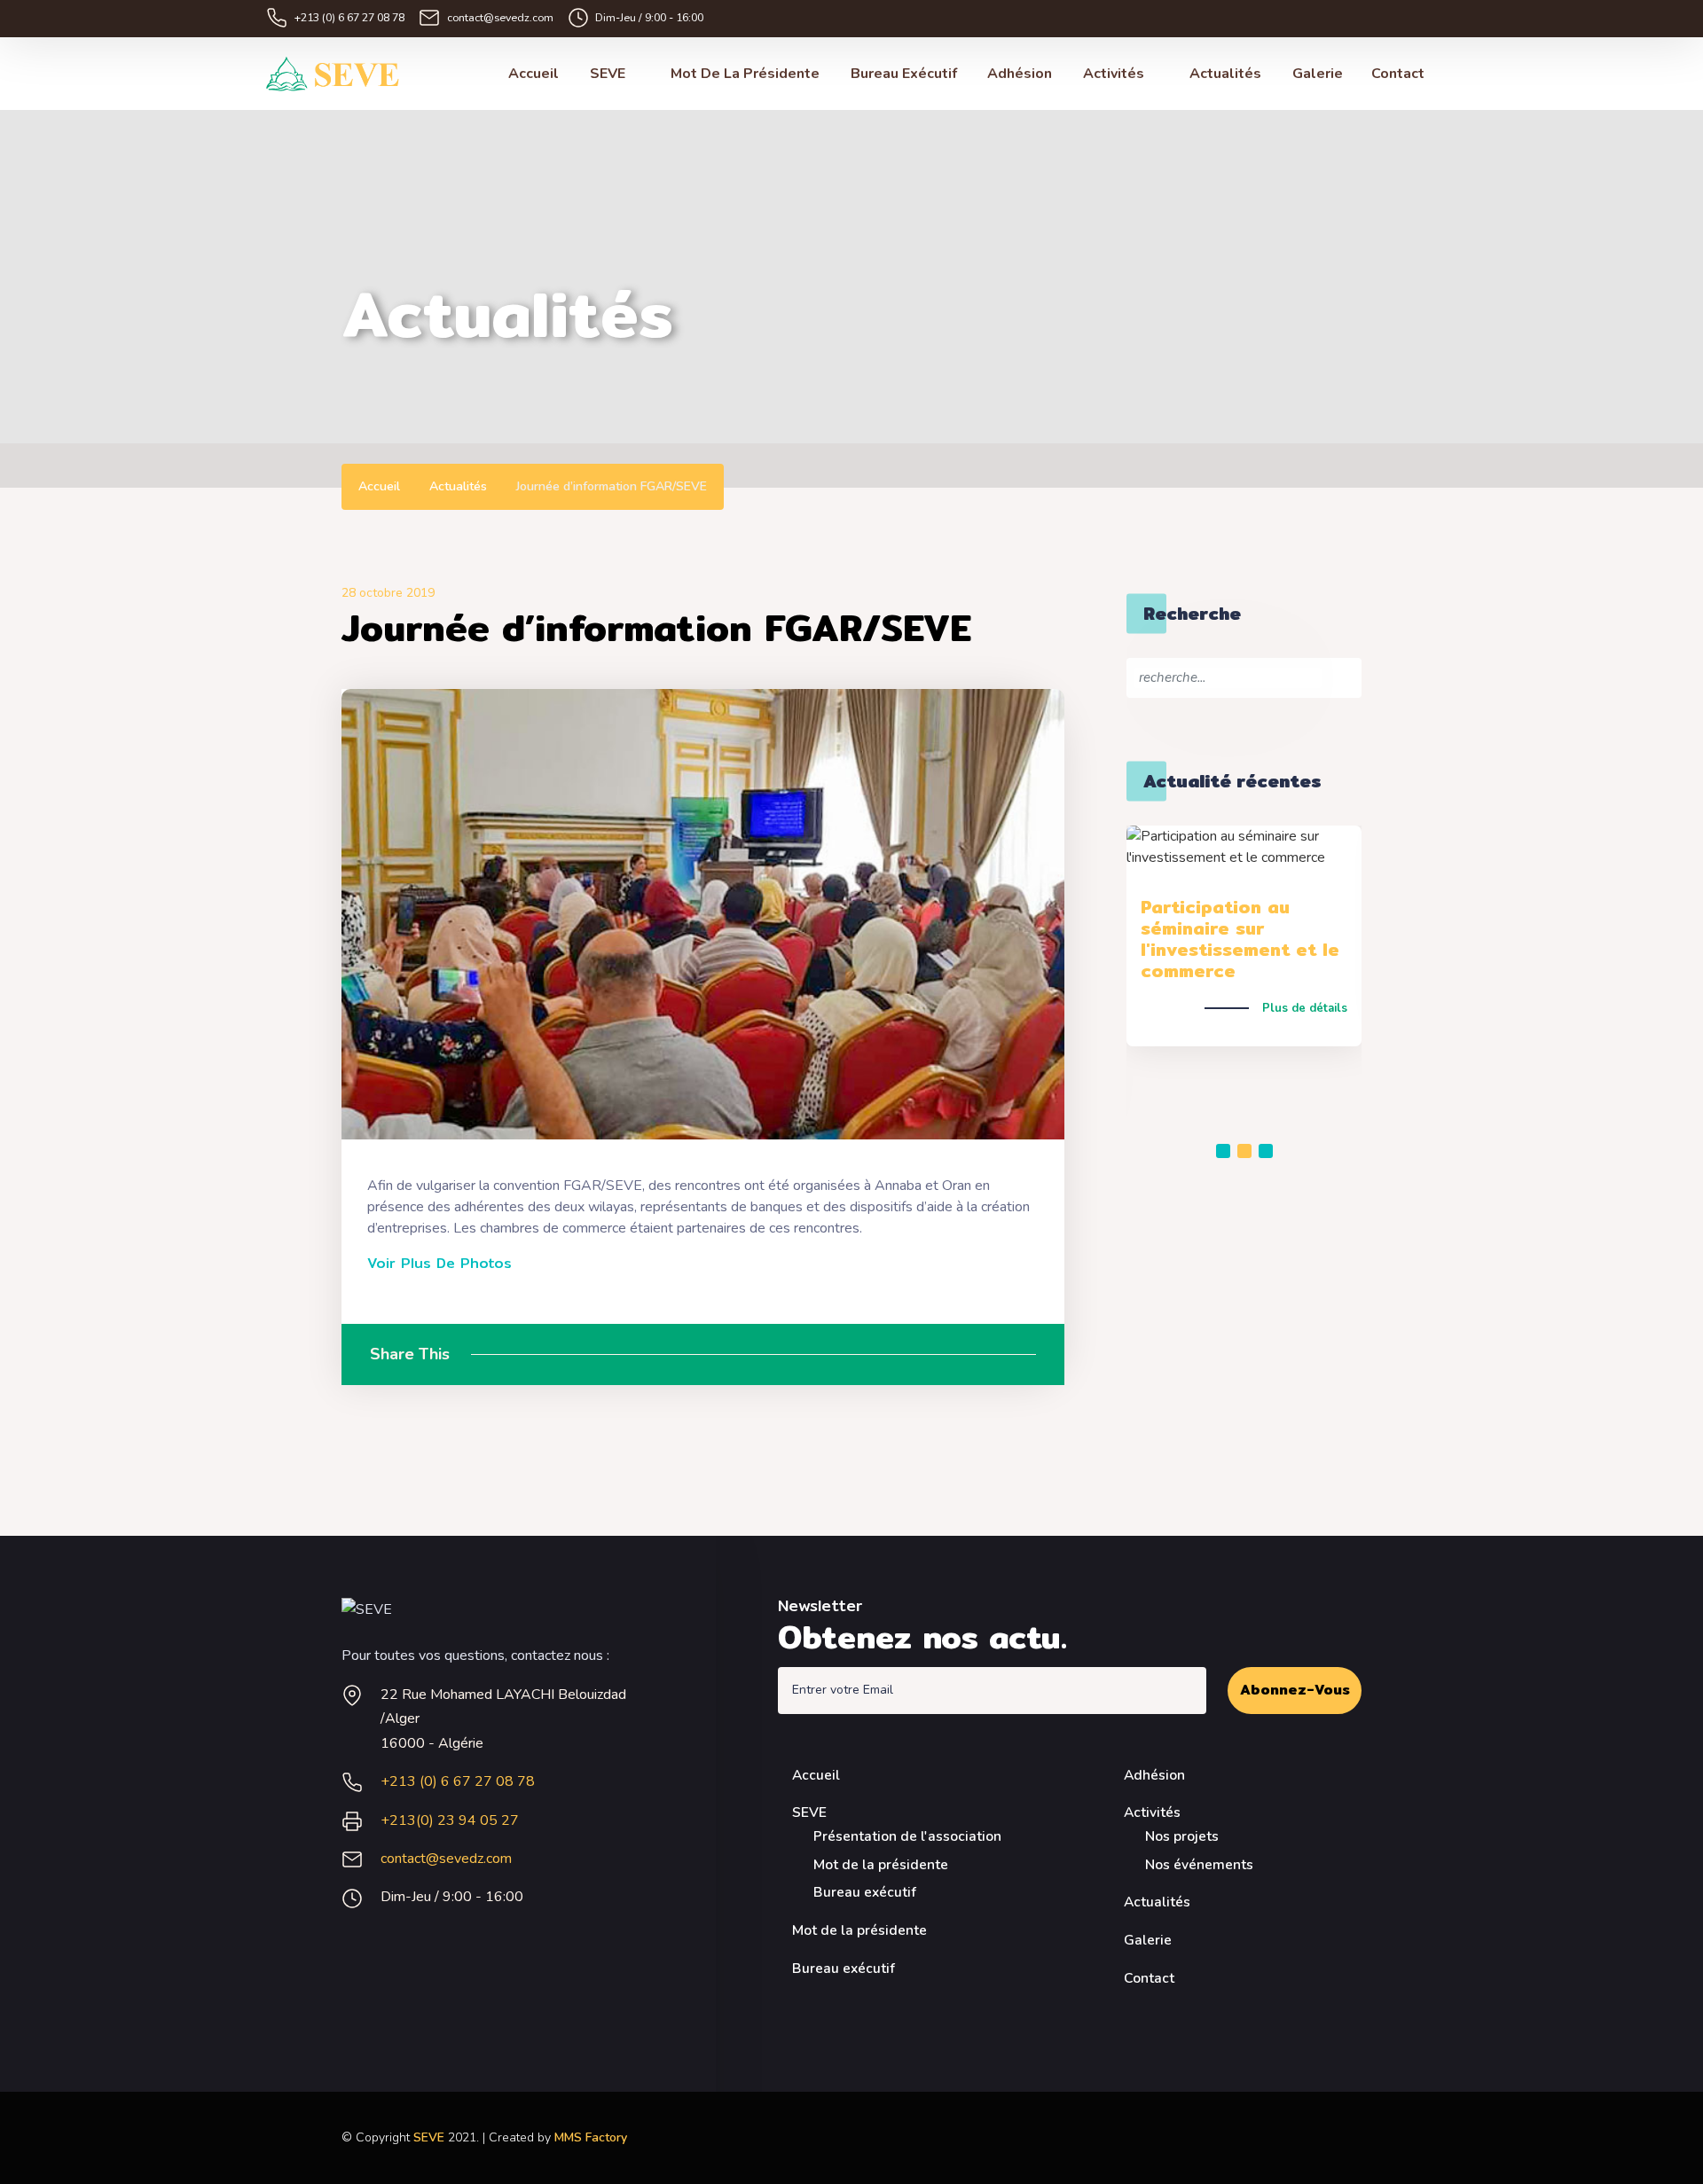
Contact (1398, 74)
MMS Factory (591, 2137)
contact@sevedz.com (500, 17)
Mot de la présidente (745, 74)
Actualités (1225, 74)
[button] (1223, 1151)
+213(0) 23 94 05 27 (450, 1820)
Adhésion (1020, 74)
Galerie (1318, 74)
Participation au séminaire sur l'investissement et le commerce (1240, 939)
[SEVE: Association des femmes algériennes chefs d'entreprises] (333, 74)
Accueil (534, 74)
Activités (1115, 74)
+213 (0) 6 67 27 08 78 (349, 17)
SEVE (609, 74)
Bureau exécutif (904, 74)
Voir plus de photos (439, 1264)
